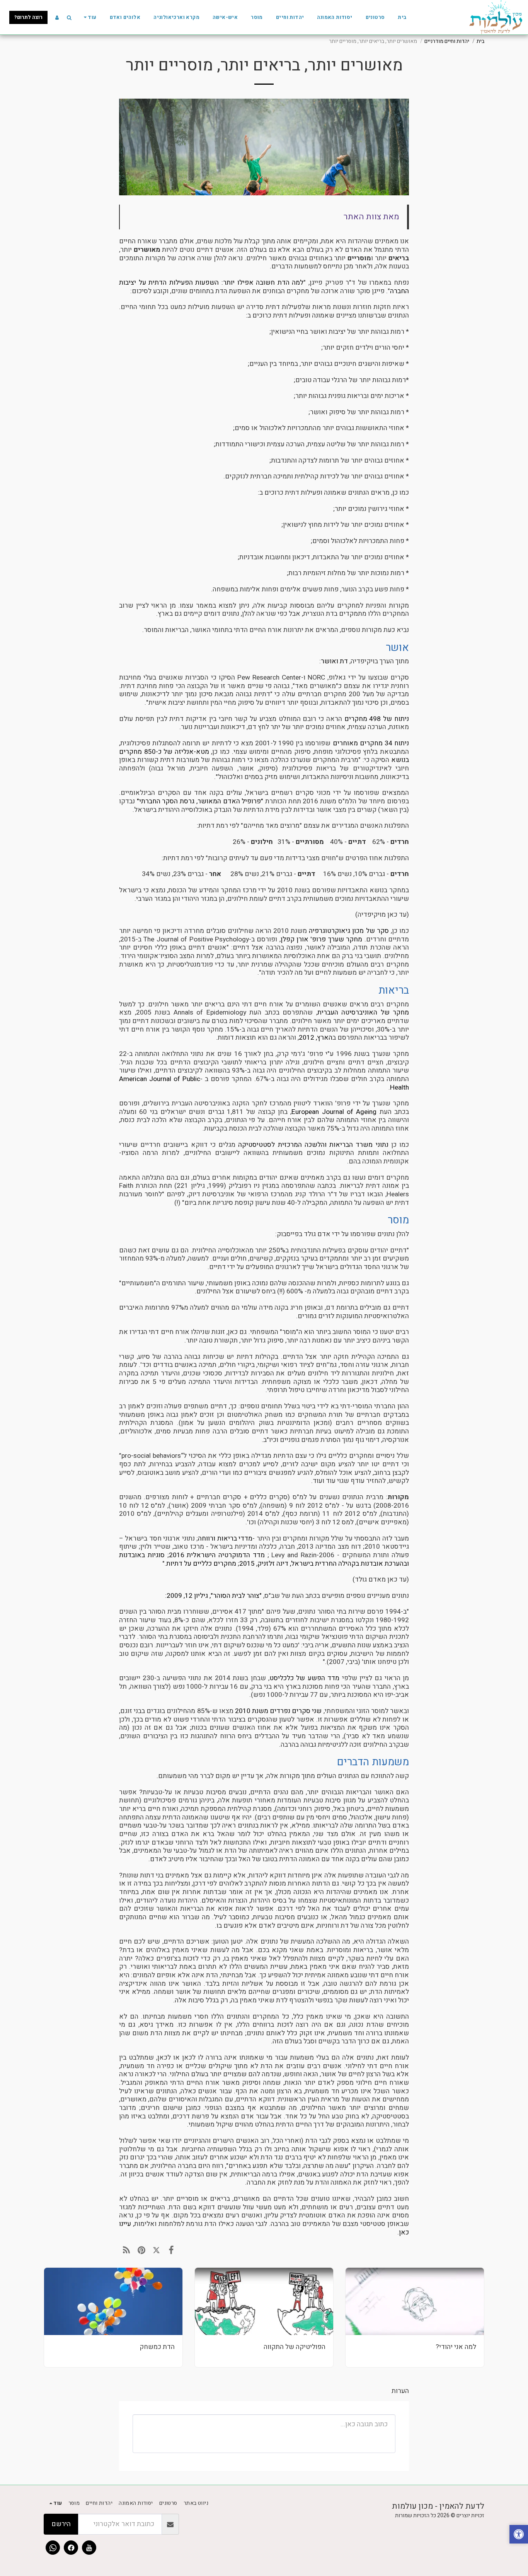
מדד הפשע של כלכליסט (304, 1678)
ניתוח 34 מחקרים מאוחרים (371, 743)
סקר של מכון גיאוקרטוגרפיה (349, 931)
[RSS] (127, 2250)
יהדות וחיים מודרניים (447, 41)
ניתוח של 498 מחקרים (377, 719)
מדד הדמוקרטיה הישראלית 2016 (217, 1555)
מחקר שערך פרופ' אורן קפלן (322, 939)
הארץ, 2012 (316, 1038)
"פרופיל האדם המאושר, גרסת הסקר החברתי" (200, 801)
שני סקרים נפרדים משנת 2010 (278, 1711)
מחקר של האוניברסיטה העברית (363, 1012)
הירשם (61, 2524)
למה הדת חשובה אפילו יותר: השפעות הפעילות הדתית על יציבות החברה (264, 287)
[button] (69, 17)
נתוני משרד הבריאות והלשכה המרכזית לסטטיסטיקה (313, 1145)
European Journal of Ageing (334, 1112)
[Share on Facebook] (171, 2250)
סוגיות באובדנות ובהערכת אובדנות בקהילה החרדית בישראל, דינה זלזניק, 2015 (264, 1559)
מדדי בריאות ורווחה (225, 1538)
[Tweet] (156, 2250)
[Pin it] (142, 2250)
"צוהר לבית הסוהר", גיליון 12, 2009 (214, 1596)
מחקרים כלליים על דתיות (201, 1564)
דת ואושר (334, 661)
